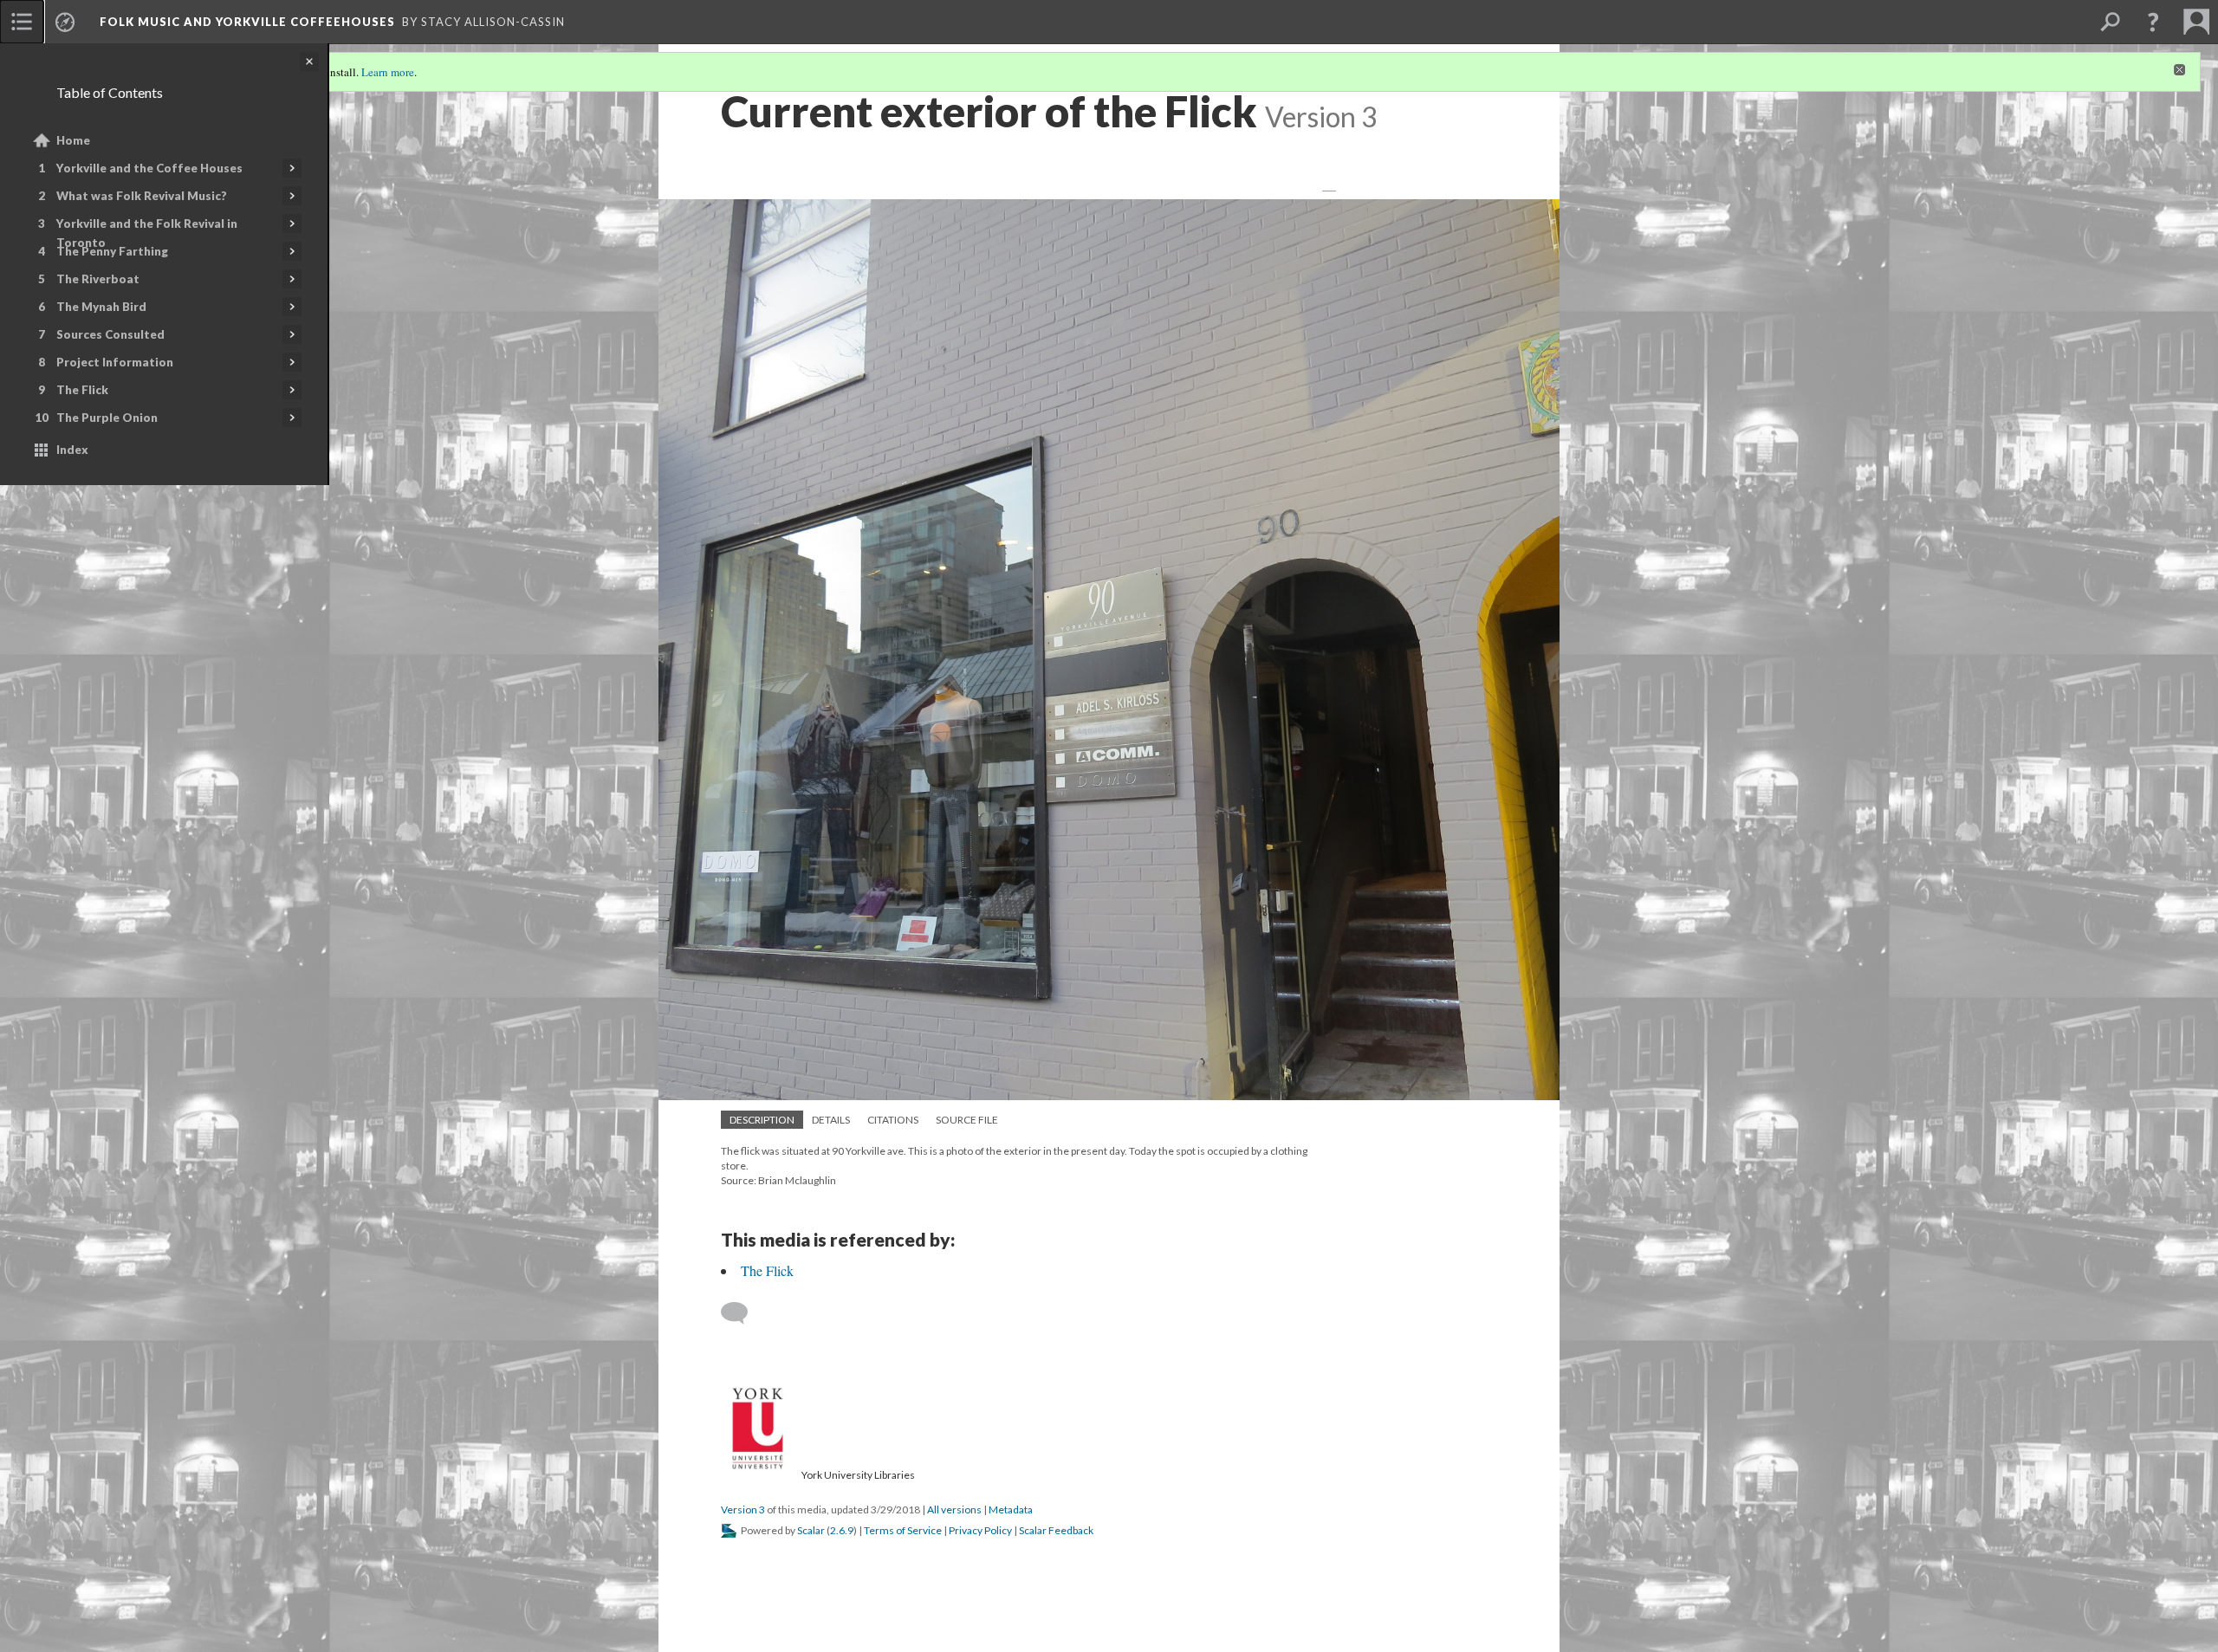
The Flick (82, 390)
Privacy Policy (980, 1530)
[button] (2153, 22)
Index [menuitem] (72, 450)
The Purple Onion (107, 418)
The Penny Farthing (112, 251)
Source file (967, 1120)
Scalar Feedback (1056, 1530)
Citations (893, 1120)
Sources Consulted (110, 334)
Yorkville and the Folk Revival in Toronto (147, 233)
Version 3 (743, 1509)
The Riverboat (98, 279)
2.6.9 (842, 1530)
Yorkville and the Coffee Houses (149, 168)
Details (831, 1120)
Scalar (811, 1530)
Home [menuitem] (73, 140)
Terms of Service (903, 1530)
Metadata (1011, 1509)
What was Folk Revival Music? (142, 196)
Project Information (115, 362)
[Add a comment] (742, 1313)
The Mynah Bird (101, 307)
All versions (954, 1509)
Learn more (388, 72)
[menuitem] (22, 22)
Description (762, 1120)
